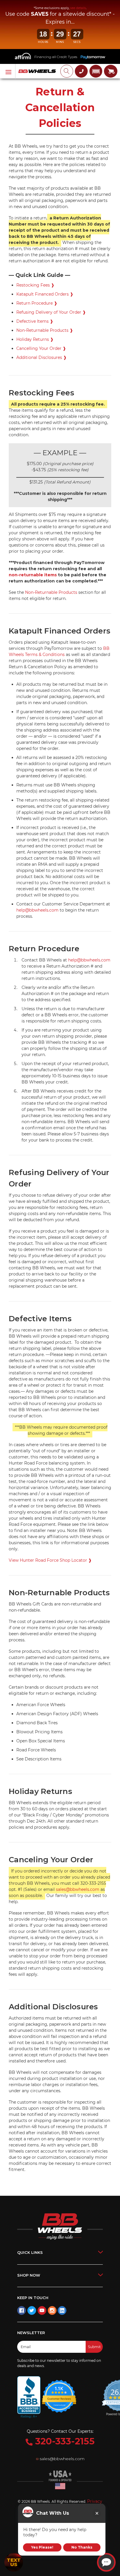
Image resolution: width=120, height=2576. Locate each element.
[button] (96, 71)
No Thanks (82, 2547)
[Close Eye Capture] (97, 2513)
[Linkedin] (62, 2310)
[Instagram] (52, 2310)
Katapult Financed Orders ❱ (45, 294)
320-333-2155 (64, 2441)
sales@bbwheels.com (78, 1889)
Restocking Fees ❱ (35, 285)
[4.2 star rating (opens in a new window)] (59, 2392)
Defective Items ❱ (35, 321)
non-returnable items (33, 575)
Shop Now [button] (29, 2275)
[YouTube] (42, 2310)
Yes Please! (42, 2547)
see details (78, 8)
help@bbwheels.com (37, 910)
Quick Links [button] (30, 2252)
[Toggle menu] (8, 71)
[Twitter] (32, 2310)
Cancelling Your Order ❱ (41, 348)
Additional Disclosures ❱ (42, 357)
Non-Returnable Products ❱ (45, 330)
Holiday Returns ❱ (35, 339)
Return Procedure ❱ (37, 303)
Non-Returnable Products (51, 592)
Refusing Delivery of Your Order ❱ (51, 312)
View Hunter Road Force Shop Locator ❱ (50, 1560)
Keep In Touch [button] (33, 2298)
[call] (81, 71)
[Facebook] (22, 2310)
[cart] (111, 71)
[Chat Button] (106, 2562)
